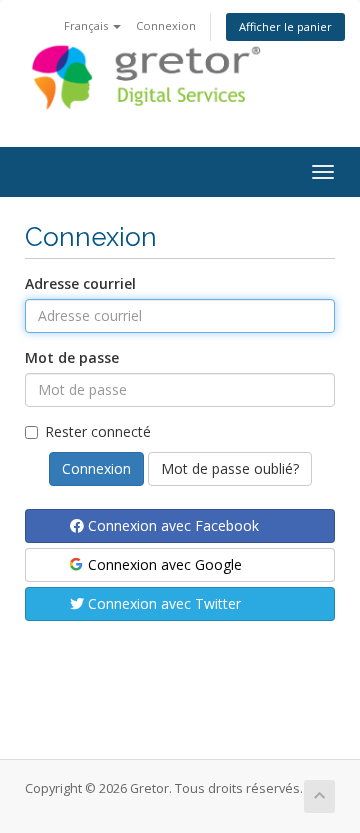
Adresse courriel (80, 283)
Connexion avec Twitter (162, 603)
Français (87, 25)
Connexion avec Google (163, 564)
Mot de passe (72, 357)
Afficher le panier (285, 26)
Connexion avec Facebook (171, 525)
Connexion (166, 25)
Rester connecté (98, 431)
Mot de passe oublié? (230, 468)
